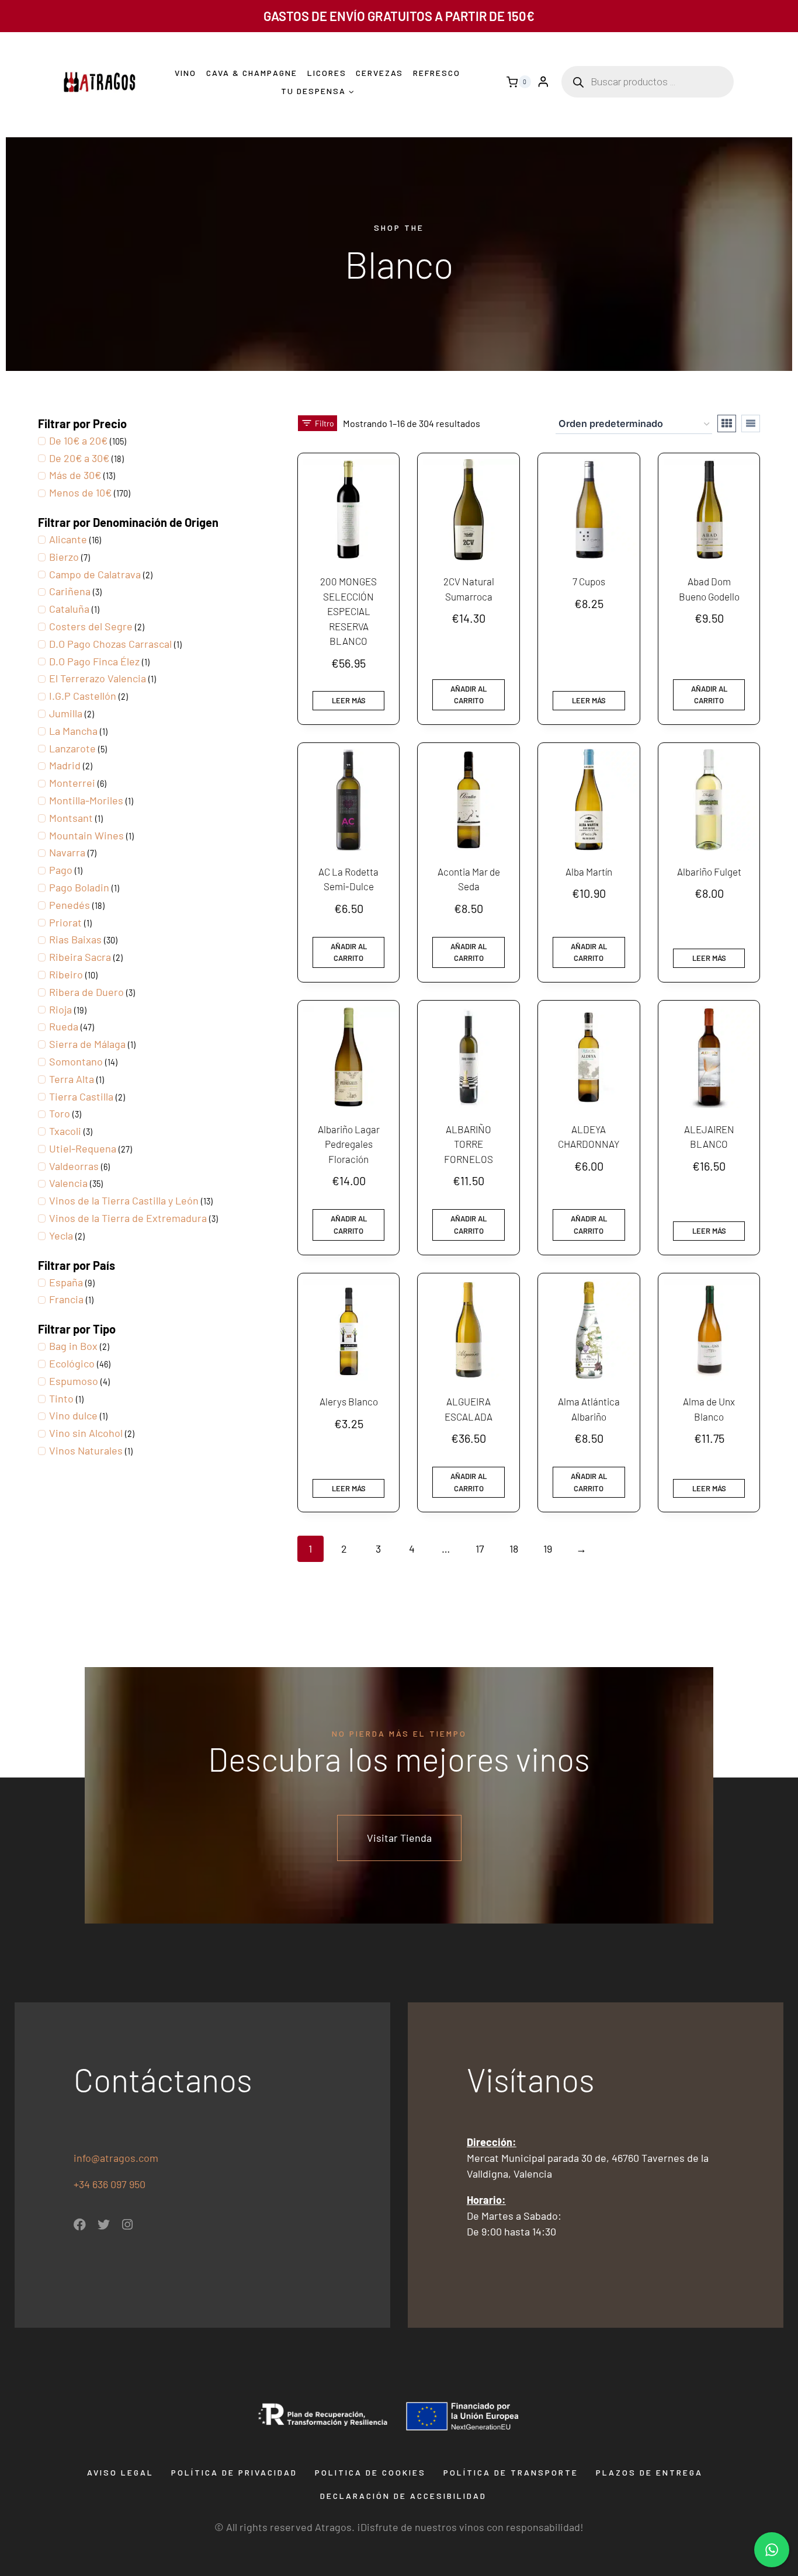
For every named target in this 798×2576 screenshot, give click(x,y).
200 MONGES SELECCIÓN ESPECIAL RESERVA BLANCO (348, 611)
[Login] (543, 82)
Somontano (76, 1061)
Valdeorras (74, 1166)
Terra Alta (72, 1079)
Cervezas (379, 73)
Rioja (60, 1009)
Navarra (67, 852)
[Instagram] (128, 2225)
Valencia (68, 1183)
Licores (327, 73)
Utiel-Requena (83, 1148)
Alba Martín (589, 872)
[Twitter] (104, 2225)
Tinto (61, 1398)
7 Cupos (589, 581)
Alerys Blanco (349, 1401)
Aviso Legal (120, 2472)
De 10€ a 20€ (78, 440)
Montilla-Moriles (86, 800)
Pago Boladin (79, 887)
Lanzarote (72, 748)
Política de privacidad (234, 2472)
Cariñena (70, 591)
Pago (61, 870)
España (66, 1282)
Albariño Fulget (709, 872)
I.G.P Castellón (83, 696)
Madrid (65, 765)
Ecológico (72, 1363)
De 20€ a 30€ (79, 458)
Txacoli (65, 1131)
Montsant (71, 818)
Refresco (437, 73)
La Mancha (73, 731)
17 (480, 1549)
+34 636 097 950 (111, 2184)
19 (548, 1549)
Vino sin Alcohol (86, 1433)
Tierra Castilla (81, 1096)
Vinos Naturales (86, 1450)
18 (514, 1549)
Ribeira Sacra (80, 957)
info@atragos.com (116, 2158)
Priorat (65, 922)
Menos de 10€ (80, 492)
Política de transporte (511, 2472)
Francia (66, 1299)
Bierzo (64, 557)
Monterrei (72, 783)
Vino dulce (73, 1415)
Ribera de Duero (86, 992)
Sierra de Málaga (87, 1044)
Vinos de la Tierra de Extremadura (128, 1218)
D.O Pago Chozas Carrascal (110, 644)
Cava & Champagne (252, 73)
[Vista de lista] (751, 423)
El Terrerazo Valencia (98, 678)
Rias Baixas (75, 939)
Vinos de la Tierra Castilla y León (124, 1200)
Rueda (64, 1026)
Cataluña (69, 609)
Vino (185, 73)
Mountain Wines (86, 835)
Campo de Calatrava (95, 574)
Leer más (349, 700)
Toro (60, 1113)
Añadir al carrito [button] (469, 695)
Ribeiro (66, 974)
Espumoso (74, 1381)
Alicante (68, 539)
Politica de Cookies (370, 2472)
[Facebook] (80, 2225)
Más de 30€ (75, 475)
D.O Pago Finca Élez (94, 661)
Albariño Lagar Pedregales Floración (349, 1144)
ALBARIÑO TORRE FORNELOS (469, 1144)
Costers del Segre (91, 626)
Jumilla (66, 713)
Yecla (61, 1235)
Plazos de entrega (649, 2472)
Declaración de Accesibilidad (403, 2496)
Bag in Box (73, 1346)
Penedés (70, 905)
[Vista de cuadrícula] (727, 423)
